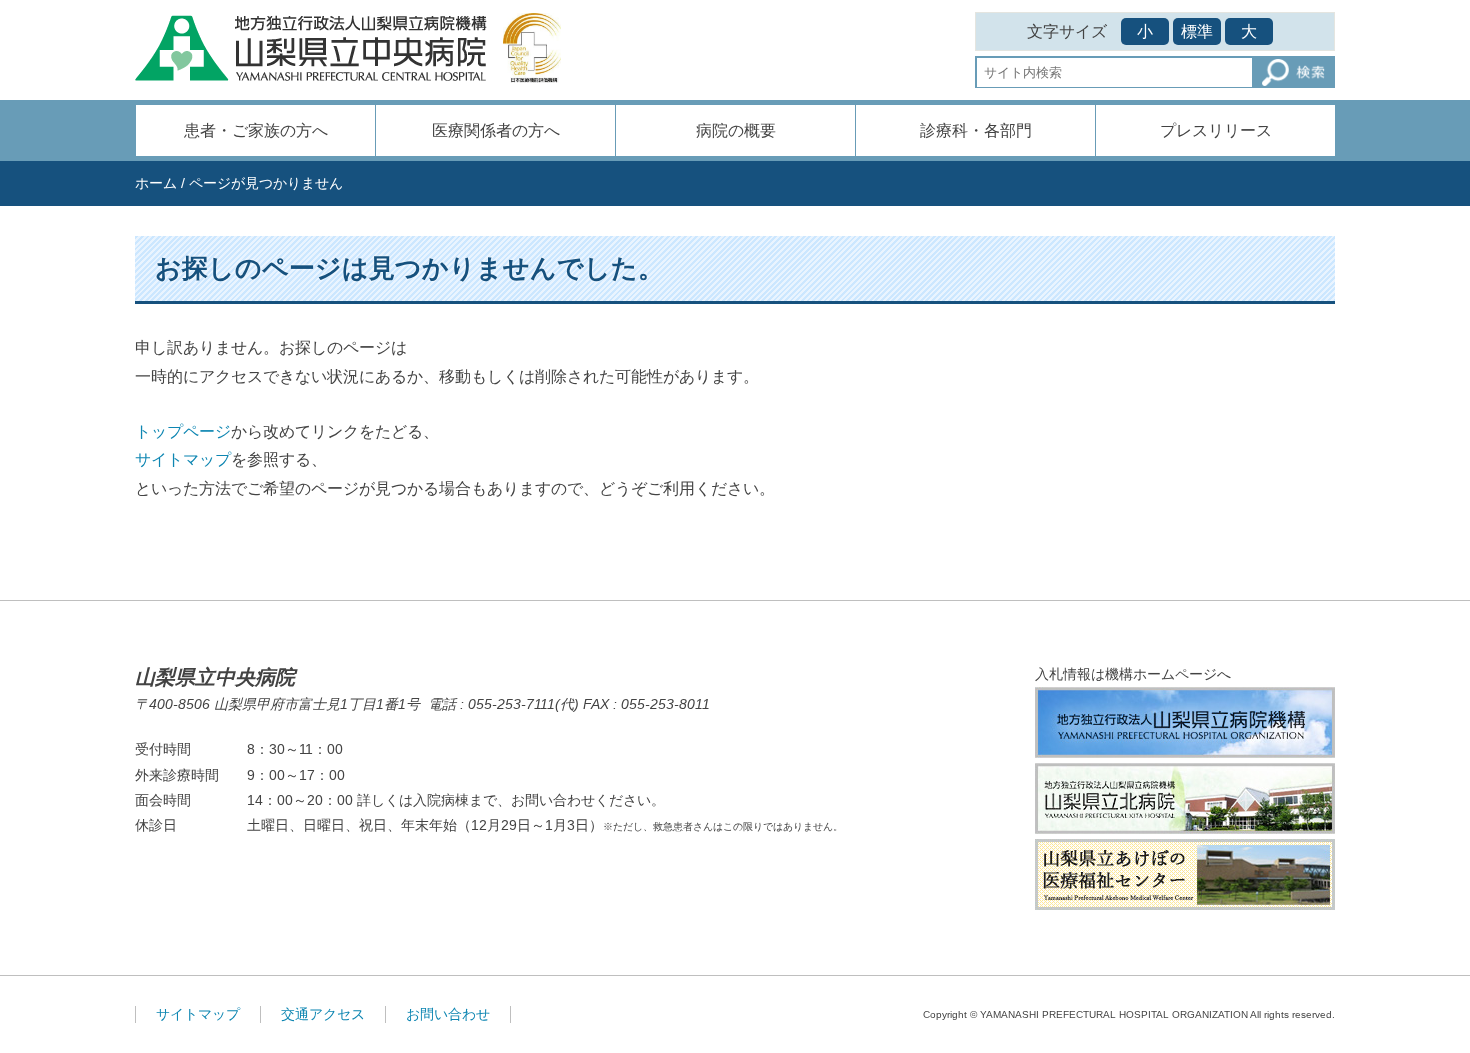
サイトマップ (183, 459)
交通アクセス (323, 1014)
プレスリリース (1216, 130)
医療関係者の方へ (496, 130)
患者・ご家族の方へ (256, 130)
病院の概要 (736, 130)
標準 (1197, 31)
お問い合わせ (448, 1014)
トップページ (183, 431)
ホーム (156, 183)
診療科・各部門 (976, 130)
